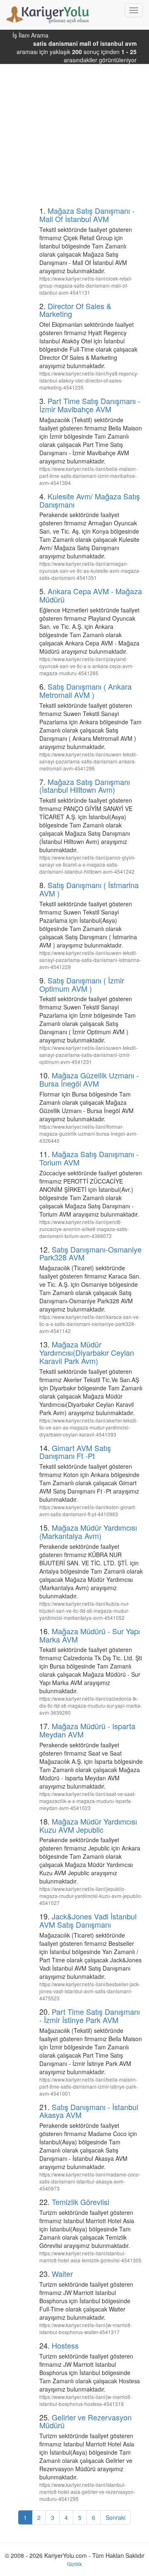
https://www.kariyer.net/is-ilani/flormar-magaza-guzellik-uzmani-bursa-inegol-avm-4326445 (89, 1133)
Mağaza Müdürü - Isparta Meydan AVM (87, 1730)
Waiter (62, 2273)
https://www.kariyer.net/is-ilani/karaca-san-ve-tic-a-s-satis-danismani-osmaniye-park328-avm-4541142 (90, 1324)
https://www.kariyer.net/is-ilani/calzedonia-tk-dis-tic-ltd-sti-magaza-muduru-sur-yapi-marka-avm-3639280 (91, 1705)
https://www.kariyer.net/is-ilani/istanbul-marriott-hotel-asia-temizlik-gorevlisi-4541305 (90, 2257)
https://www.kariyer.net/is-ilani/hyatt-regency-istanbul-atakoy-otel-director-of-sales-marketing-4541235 (89, 380)
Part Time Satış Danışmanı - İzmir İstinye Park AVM (90, 2016)
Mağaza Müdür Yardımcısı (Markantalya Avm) (88, 1531)
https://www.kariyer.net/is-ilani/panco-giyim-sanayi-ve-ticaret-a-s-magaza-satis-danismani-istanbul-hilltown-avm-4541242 (88, 864)
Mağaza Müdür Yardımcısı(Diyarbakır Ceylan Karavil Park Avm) (87, 1352)
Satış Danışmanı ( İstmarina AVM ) (89, 889)
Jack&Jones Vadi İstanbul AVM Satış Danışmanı (88, 1920)
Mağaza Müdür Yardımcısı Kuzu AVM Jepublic (88, 1825)
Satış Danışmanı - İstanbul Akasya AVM (89, 2111)
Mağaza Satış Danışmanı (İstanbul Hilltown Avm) (85, 786)
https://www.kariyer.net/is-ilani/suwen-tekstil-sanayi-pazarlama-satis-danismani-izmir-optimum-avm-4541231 (88, 1055)
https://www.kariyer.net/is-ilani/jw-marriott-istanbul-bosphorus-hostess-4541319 (85, 2400)
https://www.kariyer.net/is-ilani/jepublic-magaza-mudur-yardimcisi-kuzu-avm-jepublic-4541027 (91, 1896)
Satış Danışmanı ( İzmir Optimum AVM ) (82, 984)
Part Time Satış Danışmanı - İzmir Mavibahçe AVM (90, 405)
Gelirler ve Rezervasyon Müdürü (85, 2421)
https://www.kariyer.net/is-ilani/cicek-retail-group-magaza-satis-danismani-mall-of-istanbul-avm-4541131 (86, 285)
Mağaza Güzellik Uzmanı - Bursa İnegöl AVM (89, 1079)
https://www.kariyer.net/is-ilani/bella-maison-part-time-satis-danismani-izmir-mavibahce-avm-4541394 (88, 476)
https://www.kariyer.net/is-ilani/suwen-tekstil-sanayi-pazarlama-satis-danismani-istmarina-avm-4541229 (90, 960)
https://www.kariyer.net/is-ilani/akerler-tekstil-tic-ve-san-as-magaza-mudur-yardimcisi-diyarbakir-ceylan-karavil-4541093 (89, 1427)
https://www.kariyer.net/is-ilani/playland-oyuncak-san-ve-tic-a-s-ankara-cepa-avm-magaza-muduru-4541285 (87, 666)
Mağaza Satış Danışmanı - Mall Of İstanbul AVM (87, 215)
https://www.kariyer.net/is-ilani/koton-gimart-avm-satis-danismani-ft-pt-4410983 (88, 1510)
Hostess (65, 2345)
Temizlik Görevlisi (81, 2202)
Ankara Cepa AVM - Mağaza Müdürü (91, 595)
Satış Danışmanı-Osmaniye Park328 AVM (90, 1253)
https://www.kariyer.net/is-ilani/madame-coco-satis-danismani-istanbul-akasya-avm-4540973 (90, 2181)
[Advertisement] (74, 126)
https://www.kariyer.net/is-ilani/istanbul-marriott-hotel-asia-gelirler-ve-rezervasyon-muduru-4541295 (87, 2492)
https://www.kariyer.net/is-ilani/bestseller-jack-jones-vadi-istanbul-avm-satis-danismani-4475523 (90, 1991)
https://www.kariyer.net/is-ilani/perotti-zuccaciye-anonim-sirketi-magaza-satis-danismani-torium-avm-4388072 (84, 1229)
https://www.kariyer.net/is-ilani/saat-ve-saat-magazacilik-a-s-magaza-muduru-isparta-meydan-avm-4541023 (88, 1801)
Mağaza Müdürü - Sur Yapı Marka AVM (90, 1635)
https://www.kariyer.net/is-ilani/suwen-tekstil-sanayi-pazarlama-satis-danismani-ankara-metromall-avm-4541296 (88, 761)
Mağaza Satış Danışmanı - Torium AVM (89, 1158)
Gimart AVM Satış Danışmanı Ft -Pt (75, 1452)
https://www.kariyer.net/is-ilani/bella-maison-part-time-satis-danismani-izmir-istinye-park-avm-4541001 (89, 2086)
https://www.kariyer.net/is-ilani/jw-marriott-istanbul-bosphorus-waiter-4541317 (85, 2328)
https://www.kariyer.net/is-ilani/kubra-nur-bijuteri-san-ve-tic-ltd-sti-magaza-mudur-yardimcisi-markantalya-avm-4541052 (84, 1611)
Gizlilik (74, 2564)
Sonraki (115, 2517)
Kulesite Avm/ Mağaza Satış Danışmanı (90, 500)
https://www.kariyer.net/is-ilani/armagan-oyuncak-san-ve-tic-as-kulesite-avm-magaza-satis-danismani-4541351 (90, 571)
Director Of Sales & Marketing (75, 310)
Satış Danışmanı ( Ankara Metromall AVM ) (85, 690)
